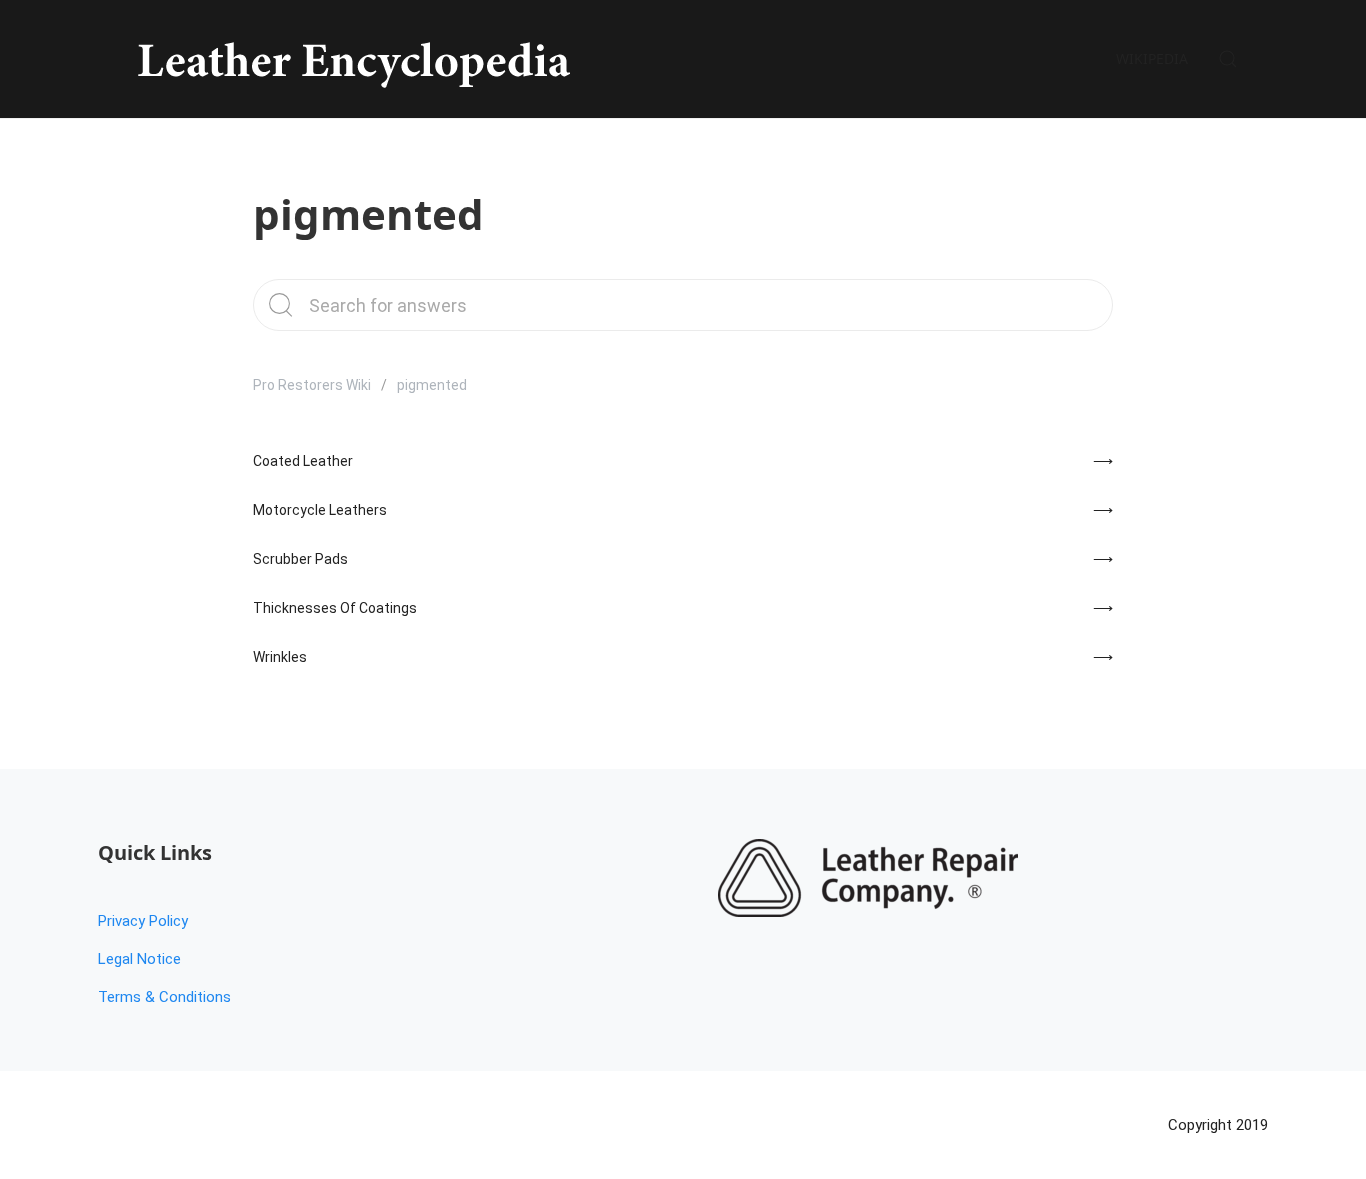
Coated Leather (303, 461)
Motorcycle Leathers (320, 510)
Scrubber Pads (300, 559)
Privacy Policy (143, 921)
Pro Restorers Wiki (312, 385)
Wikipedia (1152, 58)
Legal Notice (139, 959)
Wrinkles (280, 657)
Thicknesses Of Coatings (335, 608)
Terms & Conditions (164, 997)
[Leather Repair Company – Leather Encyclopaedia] (350, 59)
